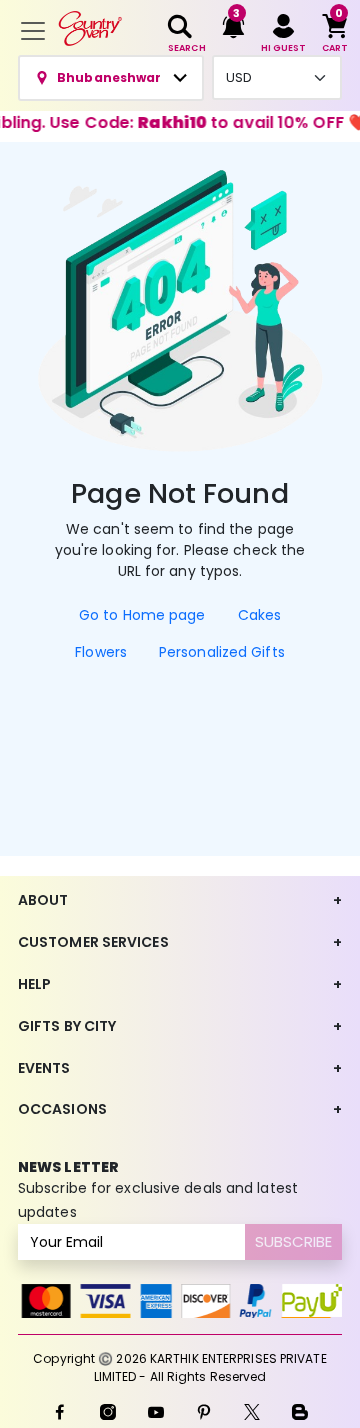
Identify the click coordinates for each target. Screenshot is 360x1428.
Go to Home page (142, 615)
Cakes (260, 615)
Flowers (101, 652)
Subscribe (293, 1241)
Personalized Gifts (222, 652)
